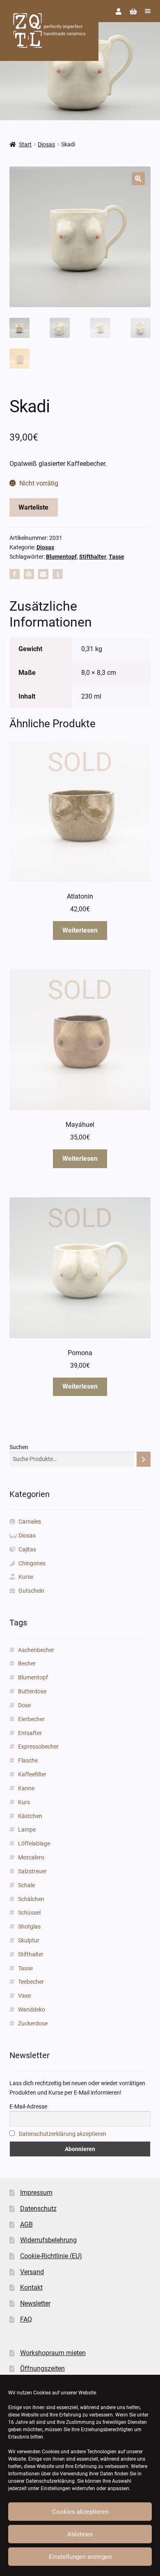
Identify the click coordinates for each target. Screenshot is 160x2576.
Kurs (24, 1802)
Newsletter (35, 2303)
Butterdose (32, 1691)
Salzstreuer (32, 1871)
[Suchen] (144, 1459)
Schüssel (29, 1913)
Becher (27, 1663)
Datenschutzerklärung (50, 2481)
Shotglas (29, 1926)
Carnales (30, 1522)
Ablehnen (80, 2534)
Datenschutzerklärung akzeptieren (63, 2134)
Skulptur (29, 1940)
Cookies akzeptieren (80, 2512)
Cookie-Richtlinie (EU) (51, 2256)
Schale (26, 1885)
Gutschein (31, 1591)
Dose (24, 1705)
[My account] (119, 12)
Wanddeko (32, 2010)
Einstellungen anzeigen (80, 2557)
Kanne (26, 1788)
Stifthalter (93, 557)
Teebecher (31, 1982)
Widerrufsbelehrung (48, 2240)
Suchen (19, 1447)
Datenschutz (38, 2208)
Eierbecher (31, 1719)
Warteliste (33, 507)
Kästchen (30, 1816)
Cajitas (27, 1549)
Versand (32, 2272)
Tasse (117, 557)
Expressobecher (38, 1747)
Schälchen (31, 1899)
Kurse (26, 1577)
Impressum (36, 2193)
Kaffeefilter (32, 1774)
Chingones (32, 1563)
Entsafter (30, 1733)
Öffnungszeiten (42, 2368)
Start (25, 144)
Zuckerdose (33, 2023)
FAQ (26, 2319)
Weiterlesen (80, 930)
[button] (138, 179)
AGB (26, 2224)
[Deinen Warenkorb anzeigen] (133, 12)
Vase (24, 1996)
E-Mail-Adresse (28, 2106)
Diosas (46, 144)
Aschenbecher (36, 1650)
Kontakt (31, 2287)
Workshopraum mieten (53, 2353)
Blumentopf (61, 557)
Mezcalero (31, 1857)
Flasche (28, 1760)
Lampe (27, 1830)
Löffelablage (34, 1843)
